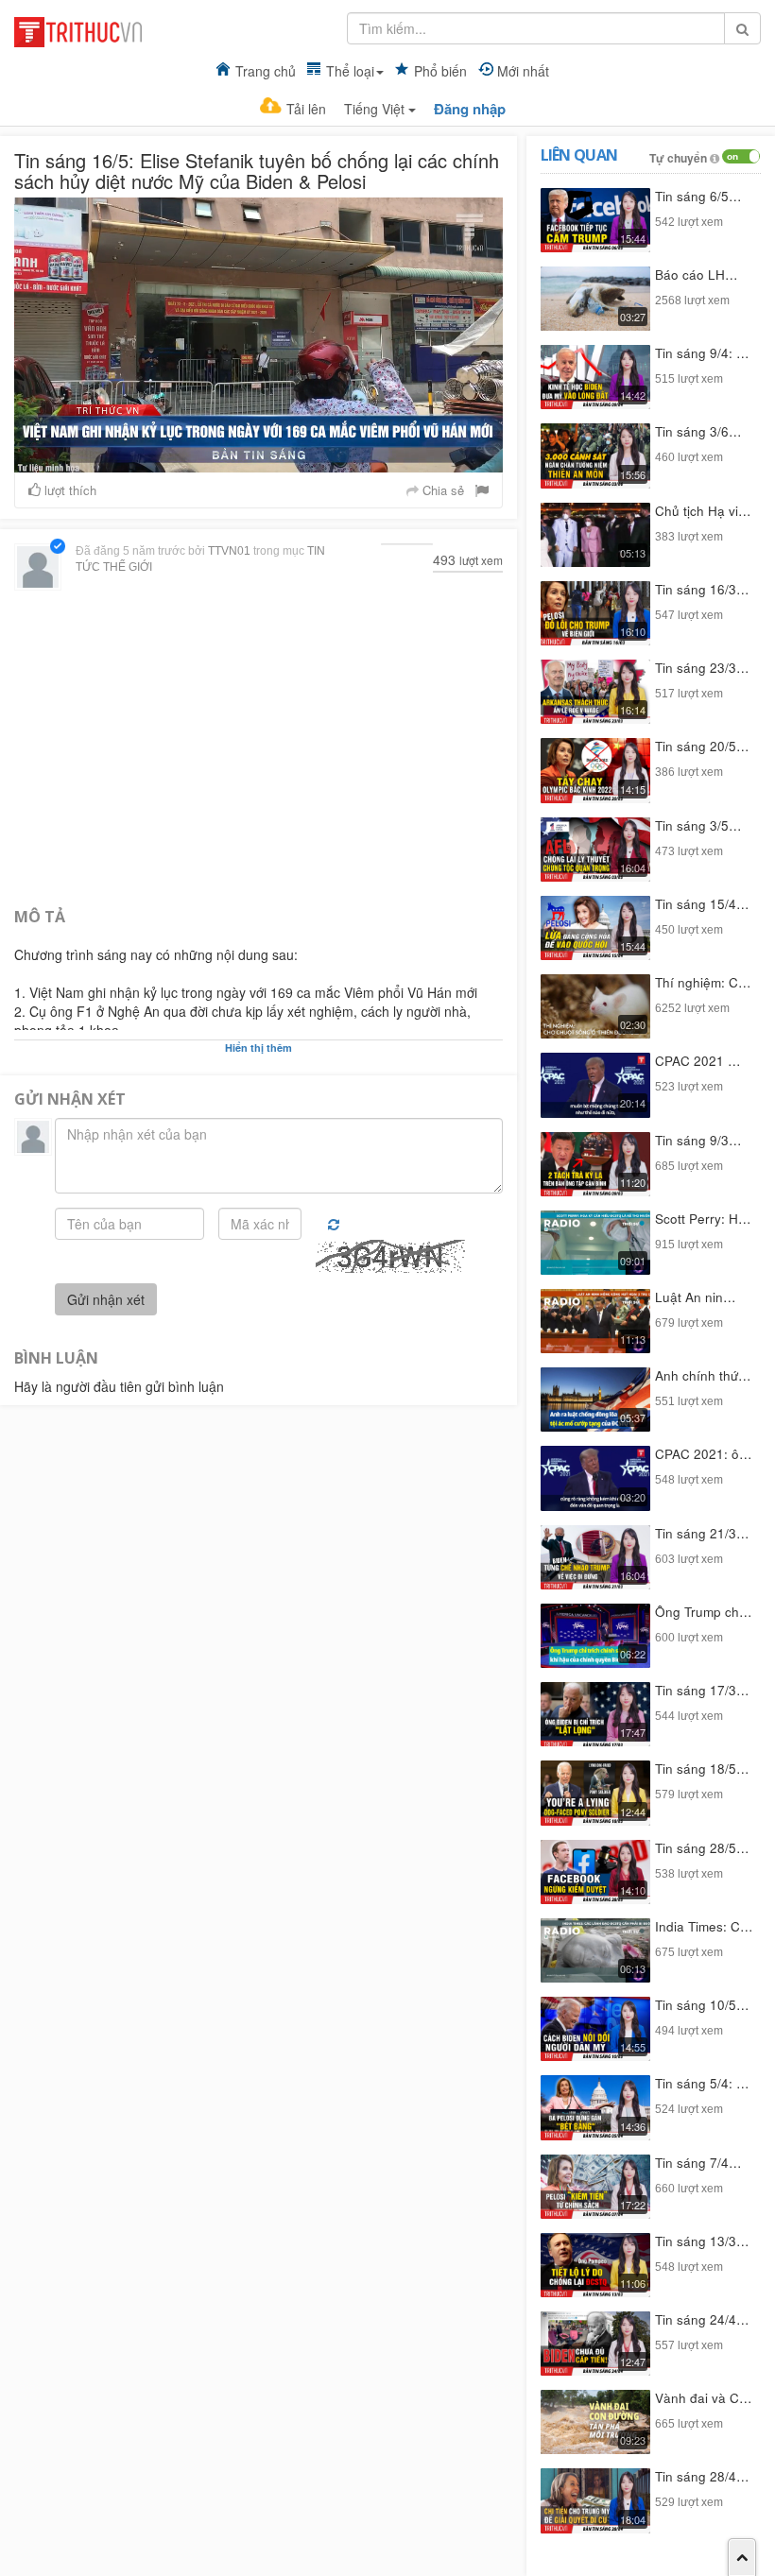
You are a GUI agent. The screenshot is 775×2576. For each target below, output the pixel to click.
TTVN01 (229, 551)
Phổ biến (440, 71)
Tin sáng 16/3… (702, 589)
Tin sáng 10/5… (702, 2005)
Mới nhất (523, 71)
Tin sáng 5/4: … (702, 2083)
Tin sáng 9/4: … (702, 353)
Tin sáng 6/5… (698, 196)
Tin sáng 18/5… (702, 1769)
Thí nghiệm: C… (703, 982)
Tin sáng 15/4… (702, 904)
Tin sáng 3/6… (698, 431)
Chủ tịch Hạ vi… (703, 511)
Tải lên (306, 109)
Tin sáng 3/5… (698, 825)
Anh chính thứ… (703, 1375)
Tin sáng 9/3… (698, 1140)
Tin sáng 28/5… (702, 1848)
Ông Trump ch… (704, 1612)
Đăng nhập (470, 109)
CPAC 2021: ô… (704, 1454)
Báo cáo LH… (697, 275)
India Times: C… (704, 1926)
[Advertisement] (258, 747)
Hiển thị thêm (258, 1048)
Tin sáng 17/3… (702, 1690)
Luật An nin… (696, 1297)
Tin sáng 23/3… (702, 668)
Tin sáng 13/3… (702, 2241)
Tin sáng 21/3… (702, 1533)
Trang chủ (266, 71)
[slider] (254, 458)
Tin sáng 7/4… (698, 2163)
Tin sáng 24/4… (702, 2319)
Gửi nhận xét (106, 1299)
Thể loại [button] (350, 71)
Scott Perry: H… (703, 1219)
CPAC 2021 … (698, 1061)
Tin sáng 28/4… (702, 2476)
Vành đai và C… (704, 2398)
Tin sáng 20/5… (702, 746)
